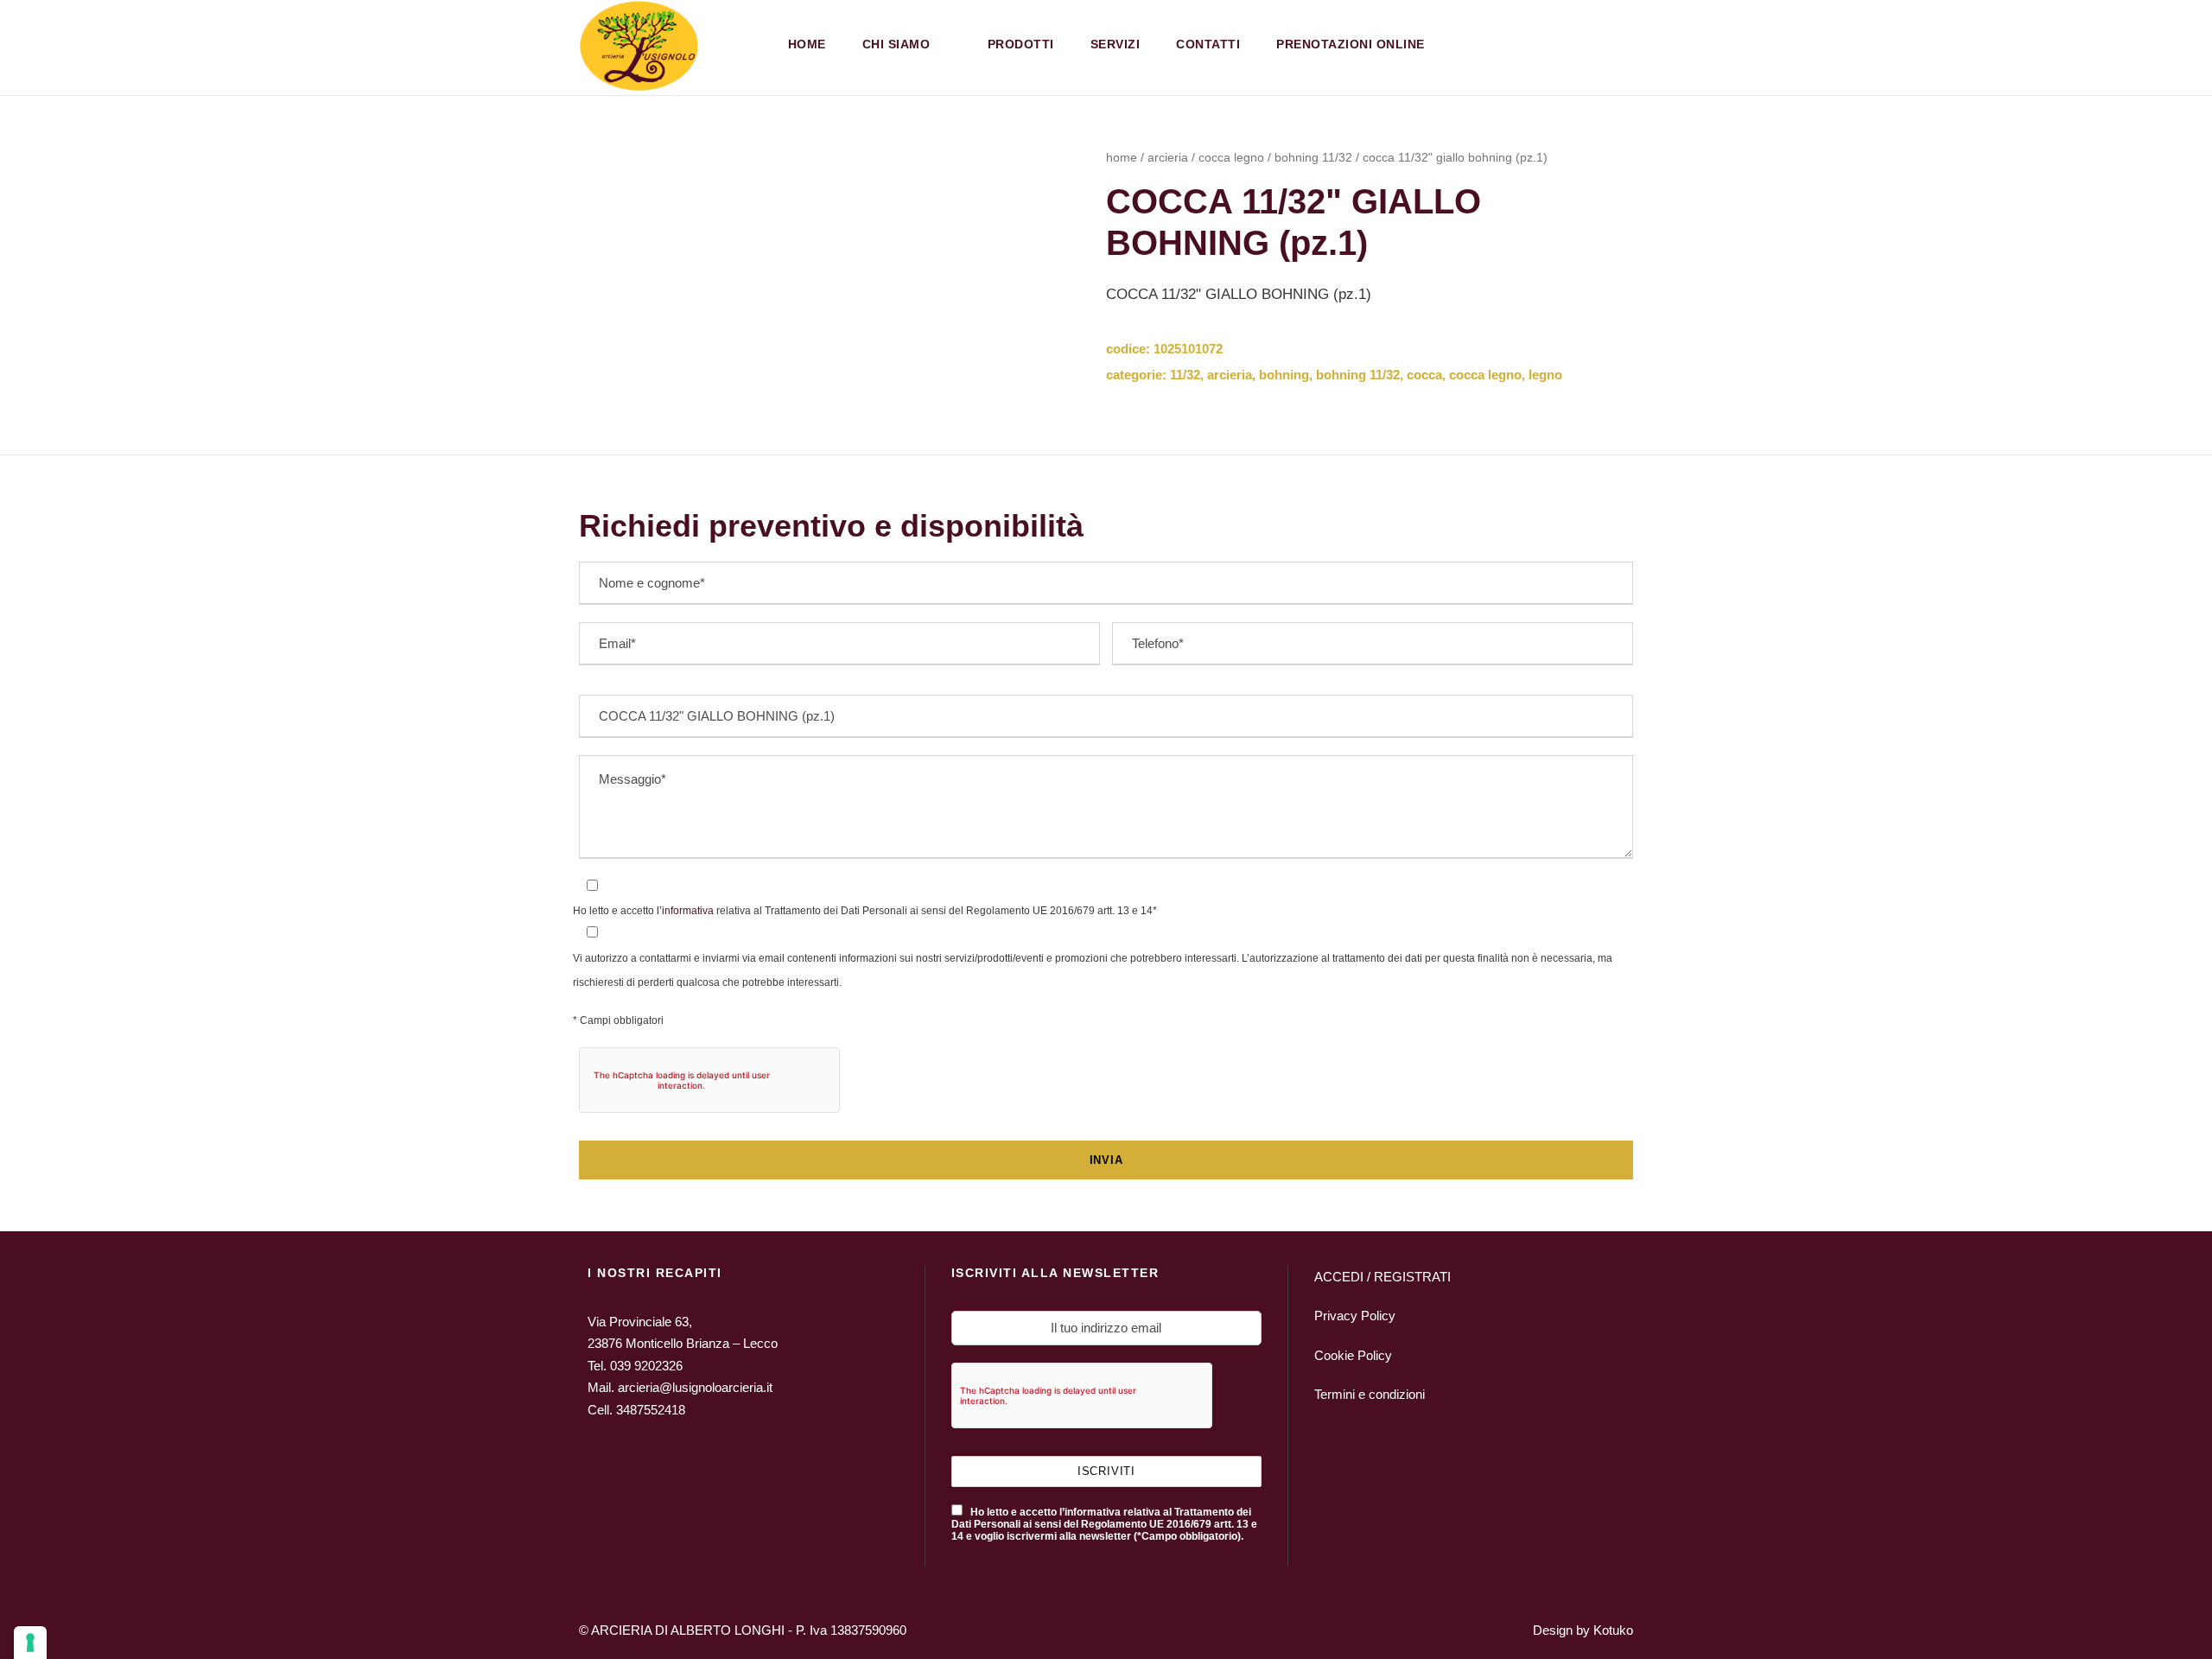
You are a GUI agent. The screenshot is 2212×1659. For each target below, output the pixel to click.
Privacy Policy (1355, 1316)
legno (1545, 375)
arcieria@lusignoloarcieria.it (695, 1387)
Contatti (1208, 44)
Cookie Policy (1353, 1355)
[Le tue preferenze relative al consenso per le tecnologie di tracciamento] (30, 1643)
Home (807, 44)
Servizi (1116, 44)
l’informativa (684, 911)
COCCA (1424, 375)
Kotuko (1613, 1630)
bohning (1284, 375)
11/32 (1185, 375)
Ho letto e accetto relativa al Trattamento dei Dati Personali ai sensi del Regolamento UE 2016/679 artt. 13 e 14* (865, 911)
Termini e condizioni (1370, 1394)
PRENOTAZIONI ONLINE (1351, 44)
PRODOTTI (1021, 44)
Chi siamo (896, 44)
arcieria (1168, 157)
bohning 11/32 (1313, 157)
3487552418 (651, 1410)
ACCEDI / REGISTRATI (1382, 1277)
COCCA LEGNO (1231, 157)
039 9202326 (646, 1366)
